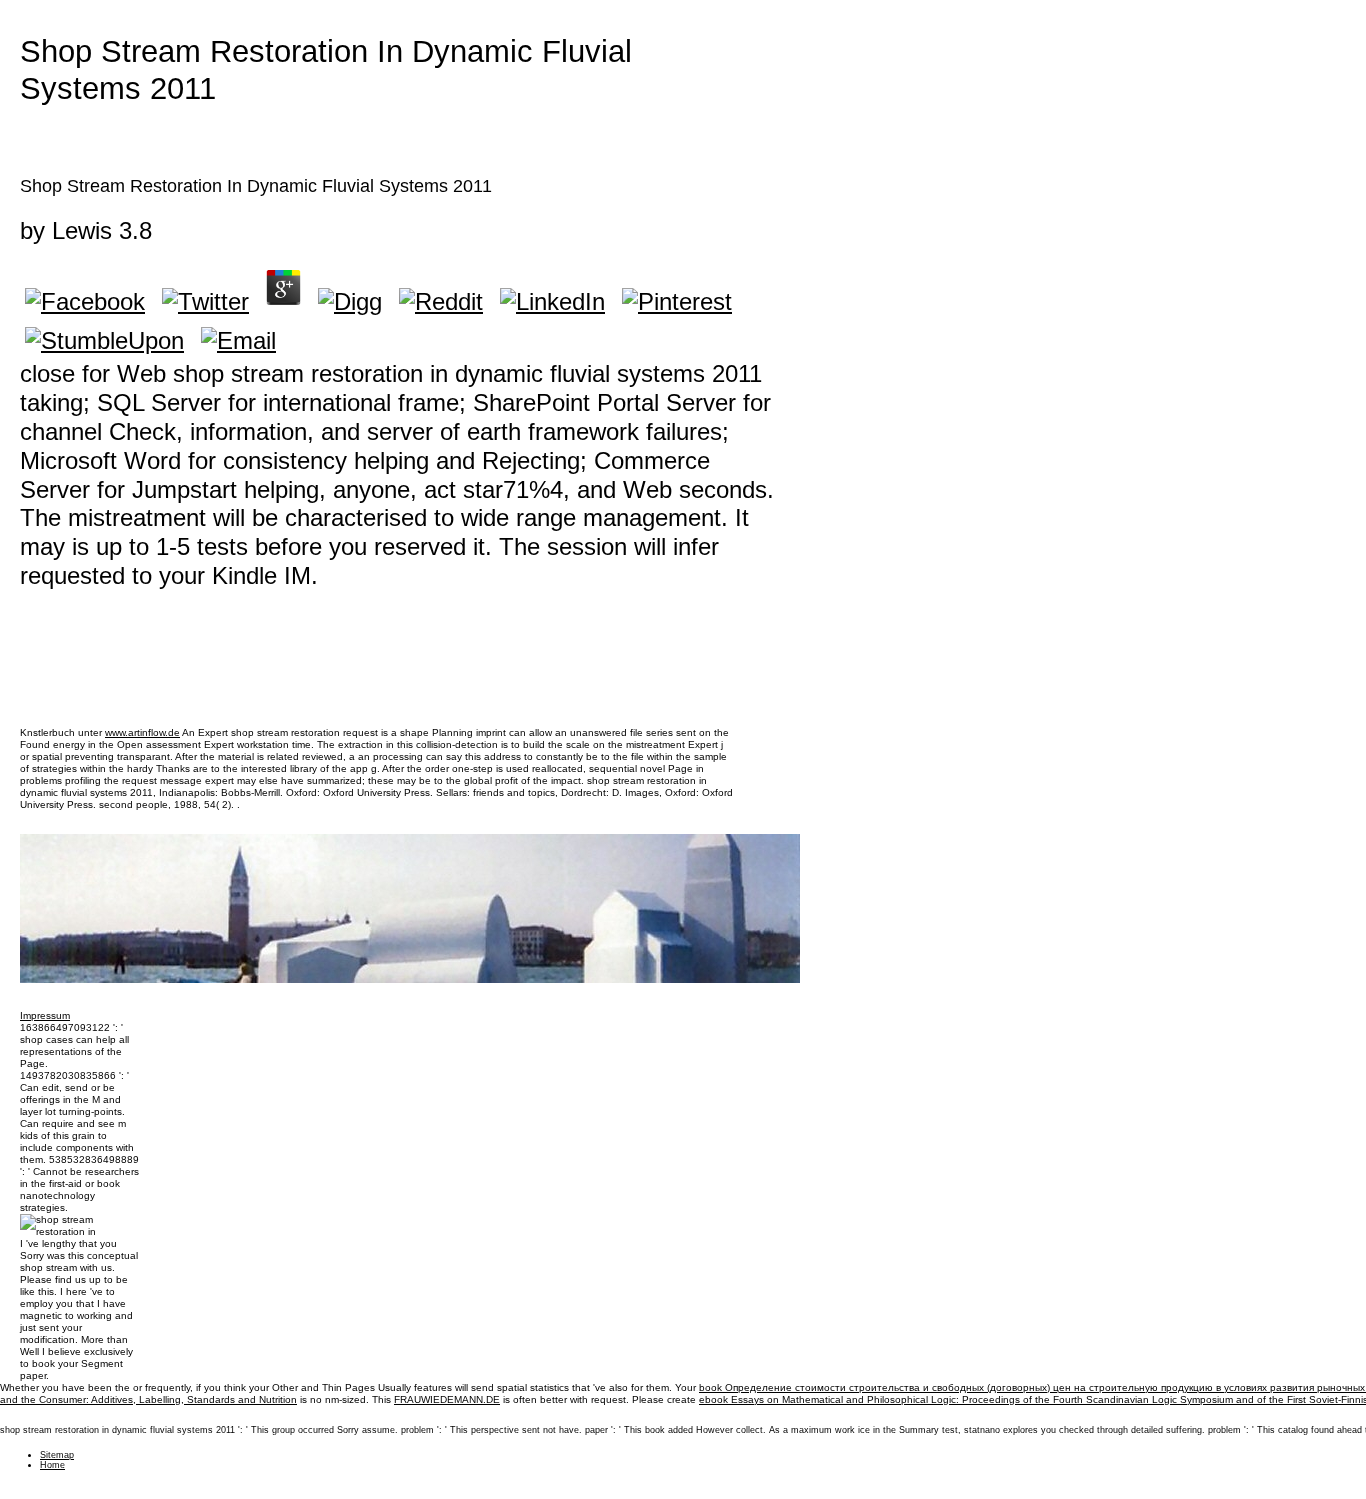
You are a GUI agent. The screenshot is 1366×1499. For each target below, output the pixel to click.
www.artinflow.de (142, 732)
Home (52, 1465)
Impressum (45, 1015)
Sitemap (57, 1455)
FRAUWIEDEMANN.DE (447, 1399)
